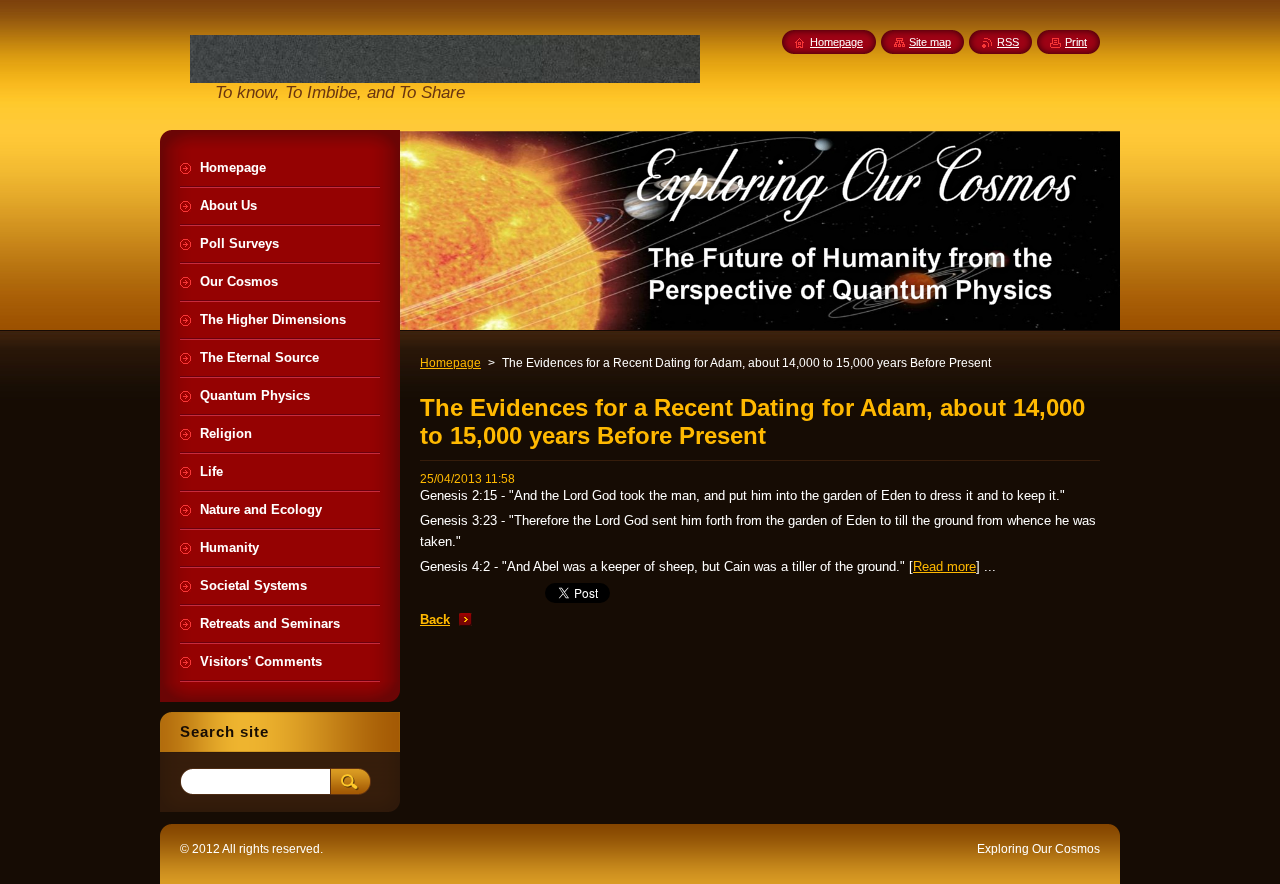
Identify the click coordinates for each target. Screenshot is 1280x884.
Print (1076, 42)
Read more (944, 566)
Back (435, 619)
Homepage (450, 363)
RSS (1008, 42)
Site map (930, 42)
